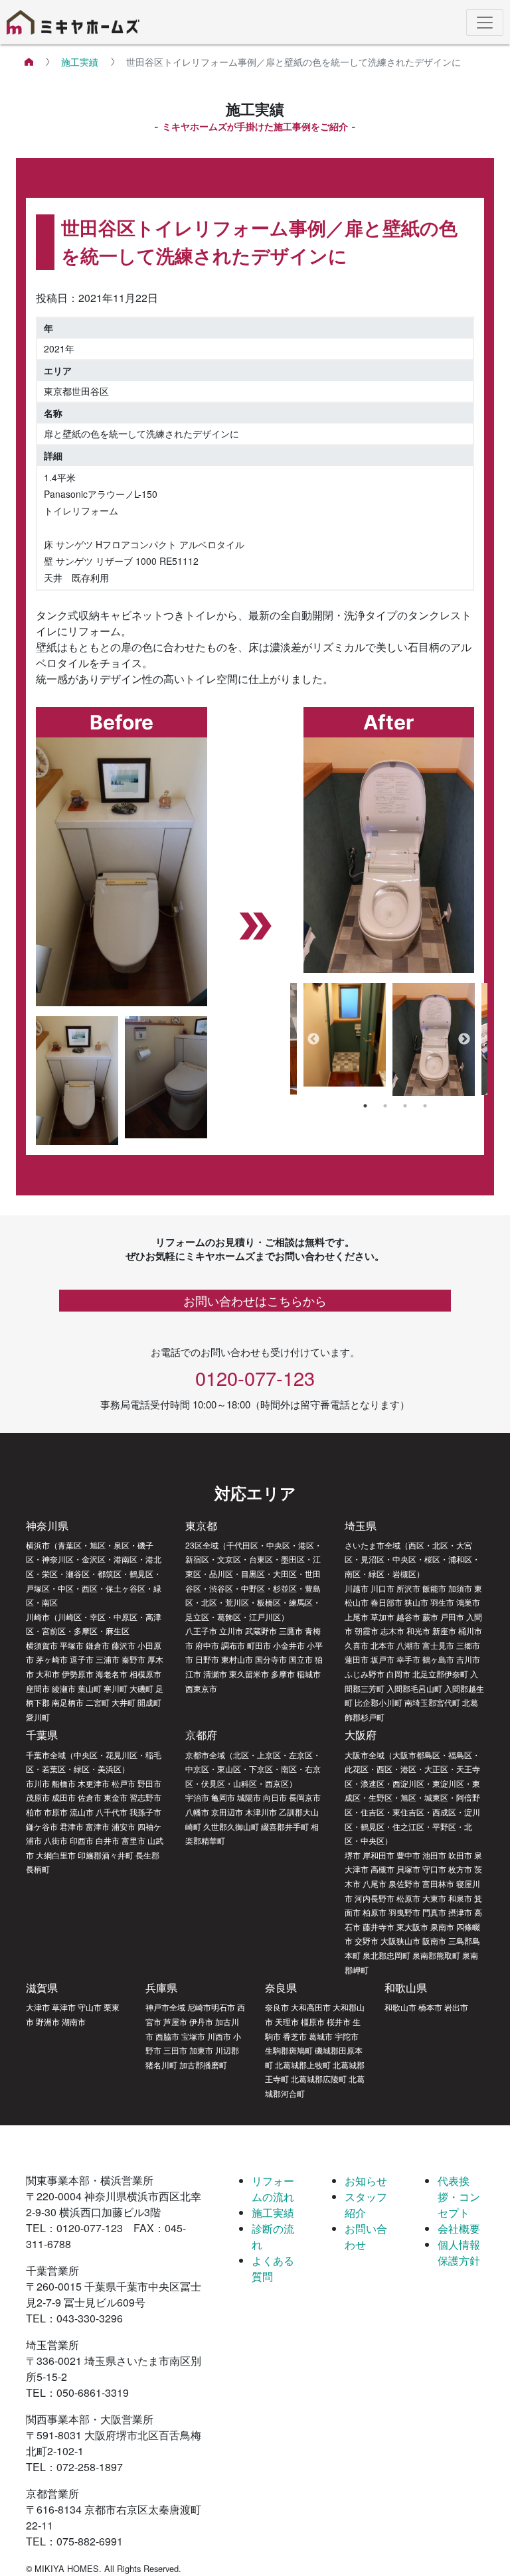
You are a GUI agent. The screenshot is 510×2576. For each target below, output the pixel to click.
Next (464, 1039)
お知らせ (366, 2181)
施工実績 (80, 62)
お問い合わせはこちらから (255, 1300)
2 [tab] (385, 1106)
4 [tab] (425, 1106)
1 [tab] (365, 1106)
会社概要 (459, 2229)
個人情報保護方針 (459, 2252)
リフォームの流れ (273, 2189)
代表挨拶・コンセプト (459, 2197)
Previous (313, 1039)
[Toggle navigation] (485, 23)
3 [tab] (405, 1106)
